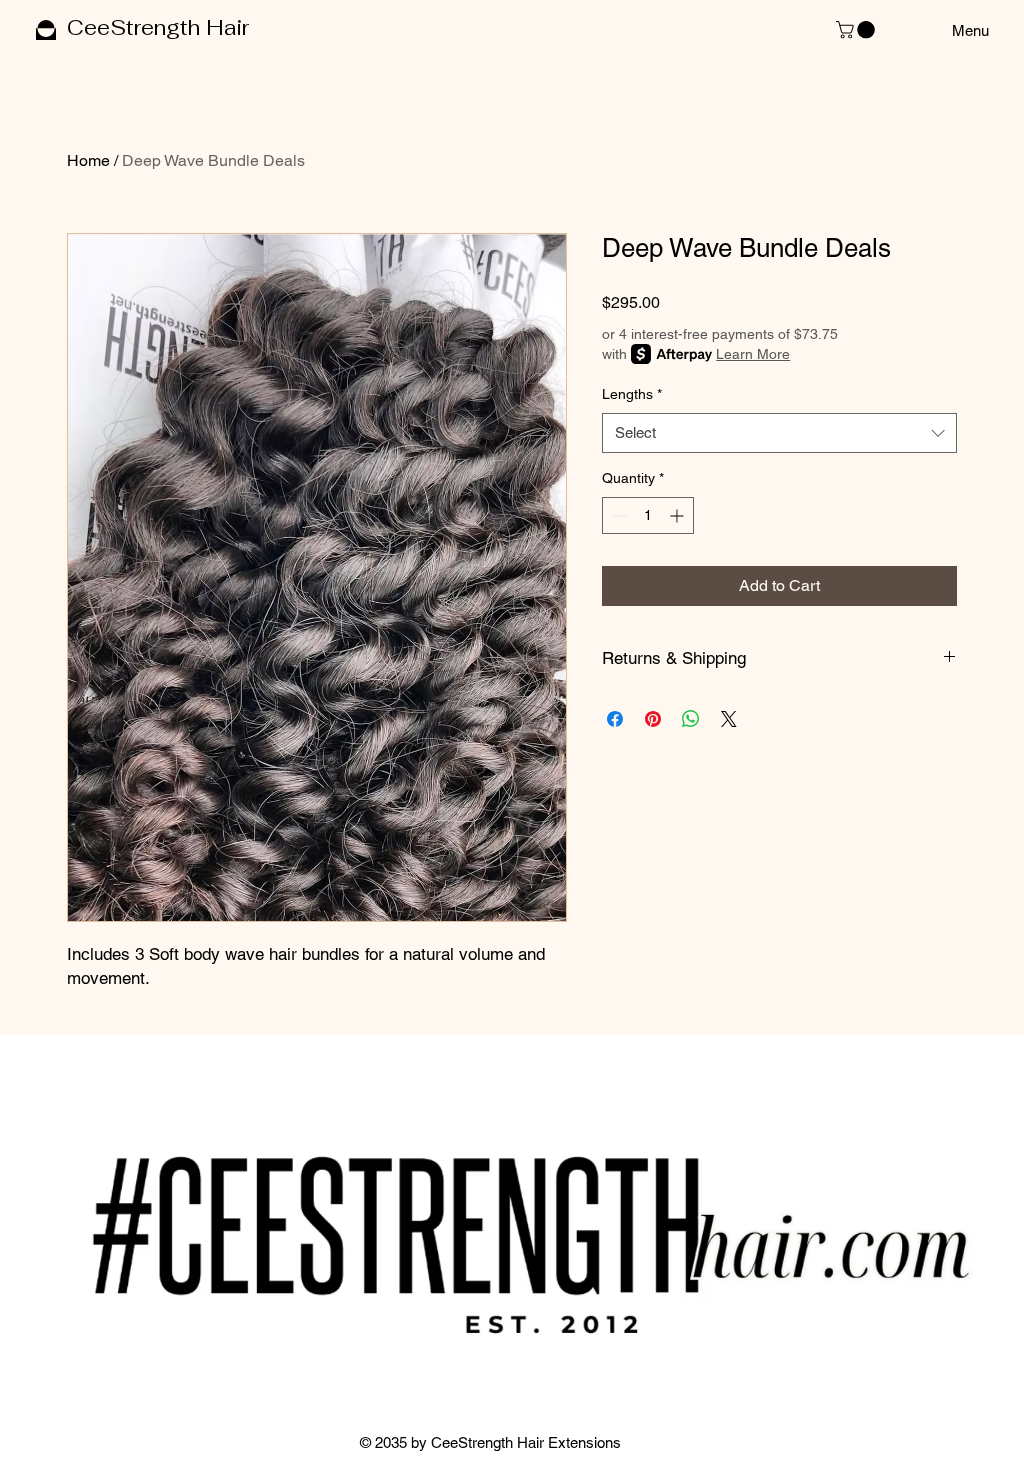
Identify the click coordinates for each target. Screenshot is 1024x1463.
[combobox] (779, 433)
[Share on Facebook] (615, 719)
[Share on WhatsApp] (691, 719)
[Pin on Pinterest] (653, 719)
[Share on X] (729, 719)
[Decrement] (617, 515)
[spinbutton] (648, 515)
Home (88, 160)
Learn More (753, 354)
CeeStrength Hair (158, 27)
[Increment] (678, 515)
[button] (857, 30)
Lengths (632, 394)
